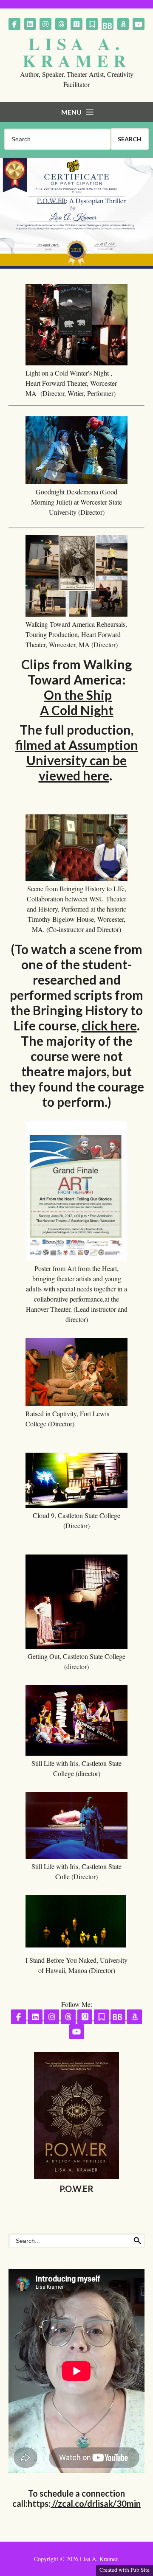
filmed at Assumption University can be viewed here (77, 760)
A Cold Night (77, 710)
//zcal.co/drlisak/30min (96, 2503)
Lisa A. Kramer (77, 52)
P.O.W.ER (76, 2189)
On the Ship (78, 695)
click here (109, 1025)
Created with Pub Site (125, 2570)
